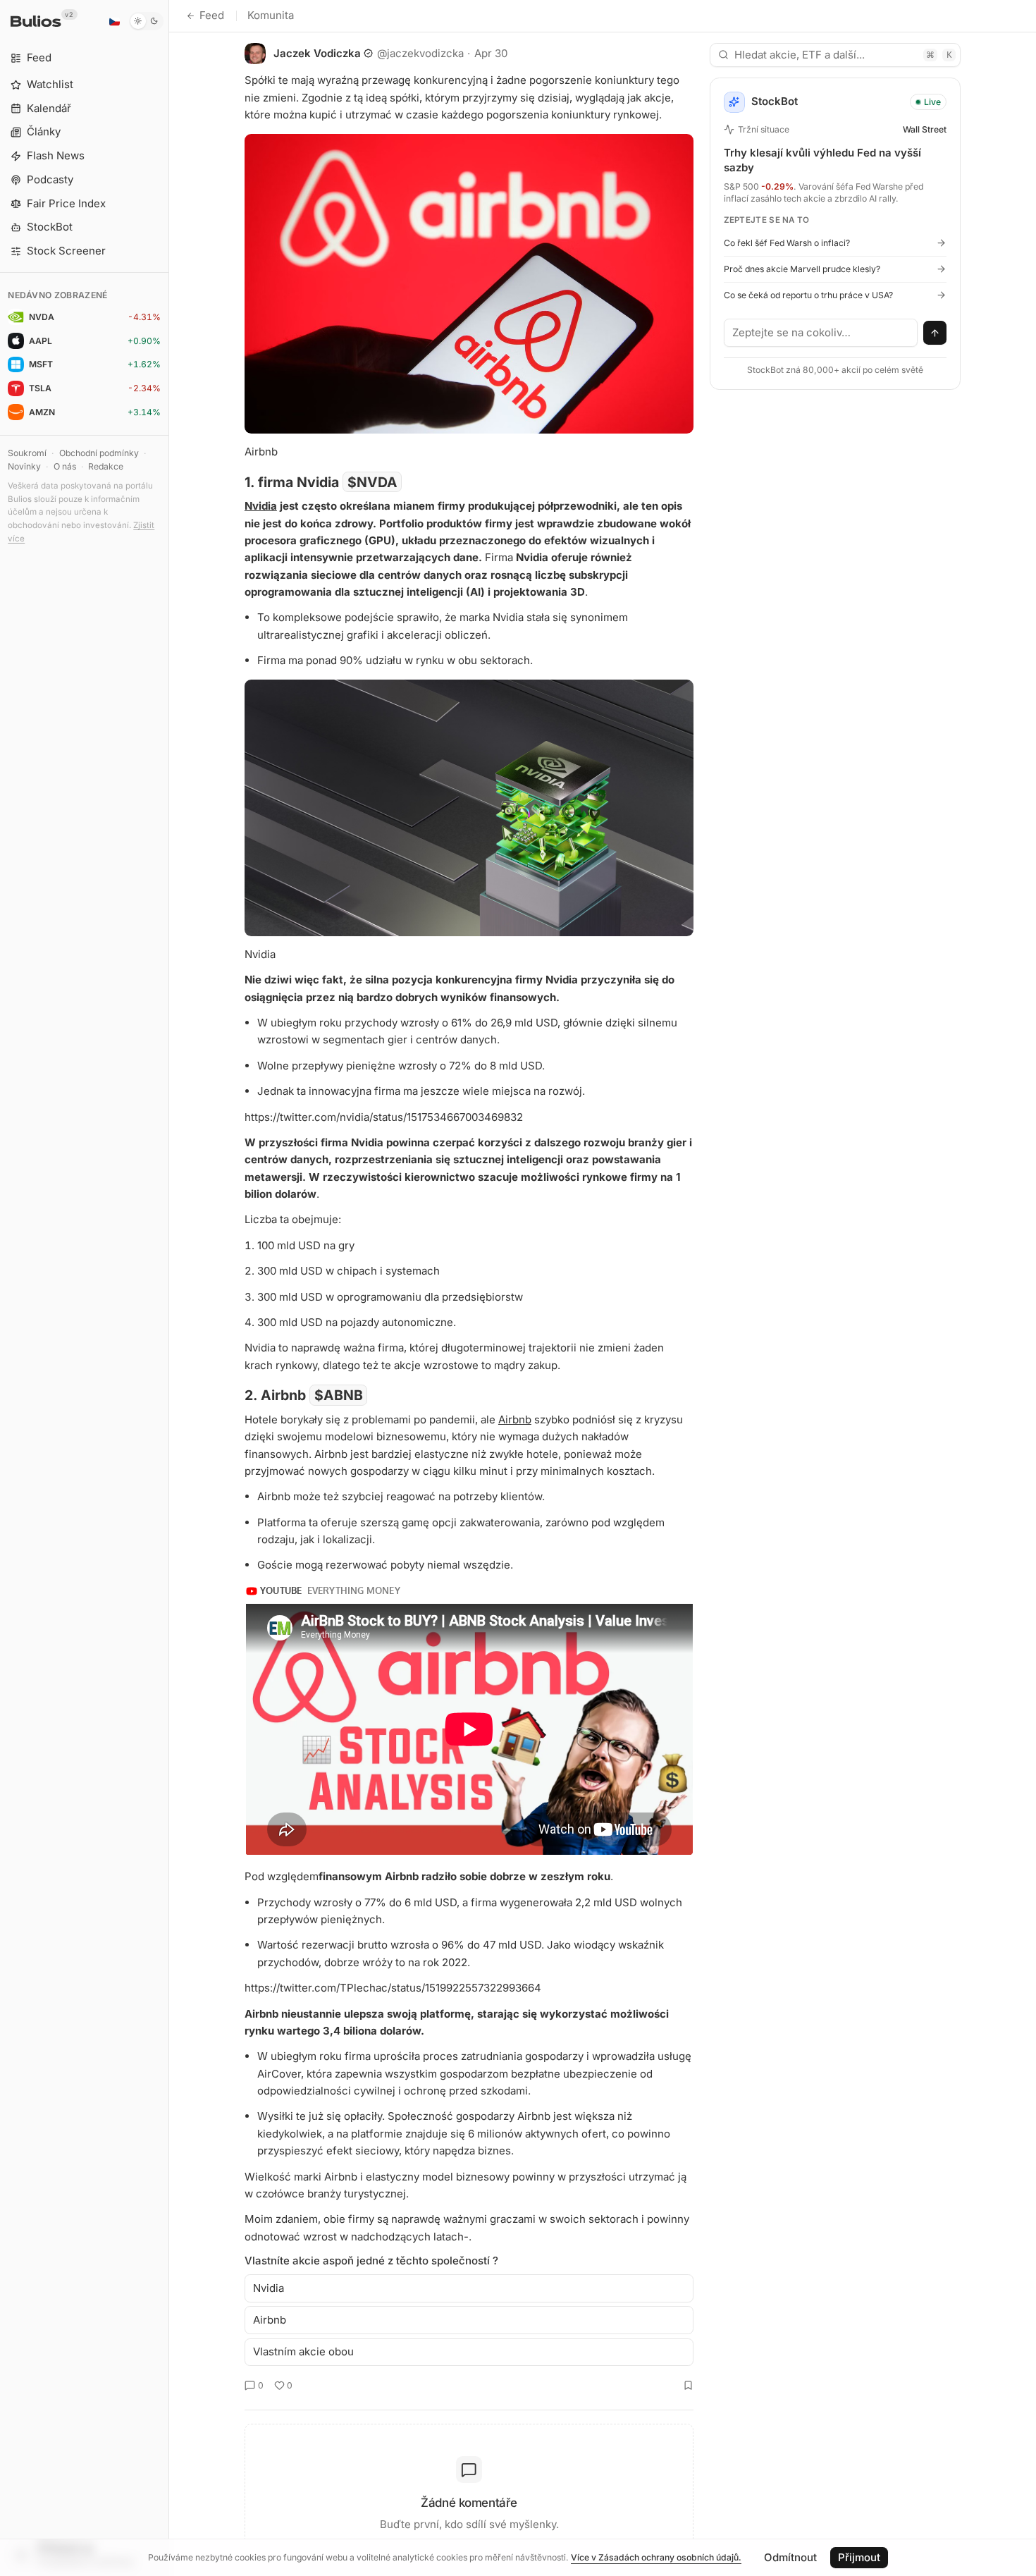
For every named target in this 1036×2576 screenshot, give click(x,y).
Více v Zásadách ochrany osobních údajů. (656, 2557)
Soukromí (27, 453)
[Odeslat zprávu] (935, 333)
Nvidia (261, 506)
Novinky (24, 466)
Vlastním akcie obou (303, 2351)
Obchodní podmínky (99, 453)
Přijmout (859, 2557)
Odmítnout (790, 2557)
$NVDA (372, 482)
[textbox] (821, 333)
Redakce (106, 466)
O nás (65, 466)
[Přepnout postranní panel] (169, 1288)
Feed (212, 15)
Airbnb (515, 1419)
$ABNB (339, 1395)
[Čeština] (114, 21)
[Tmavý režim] (146, 21)
